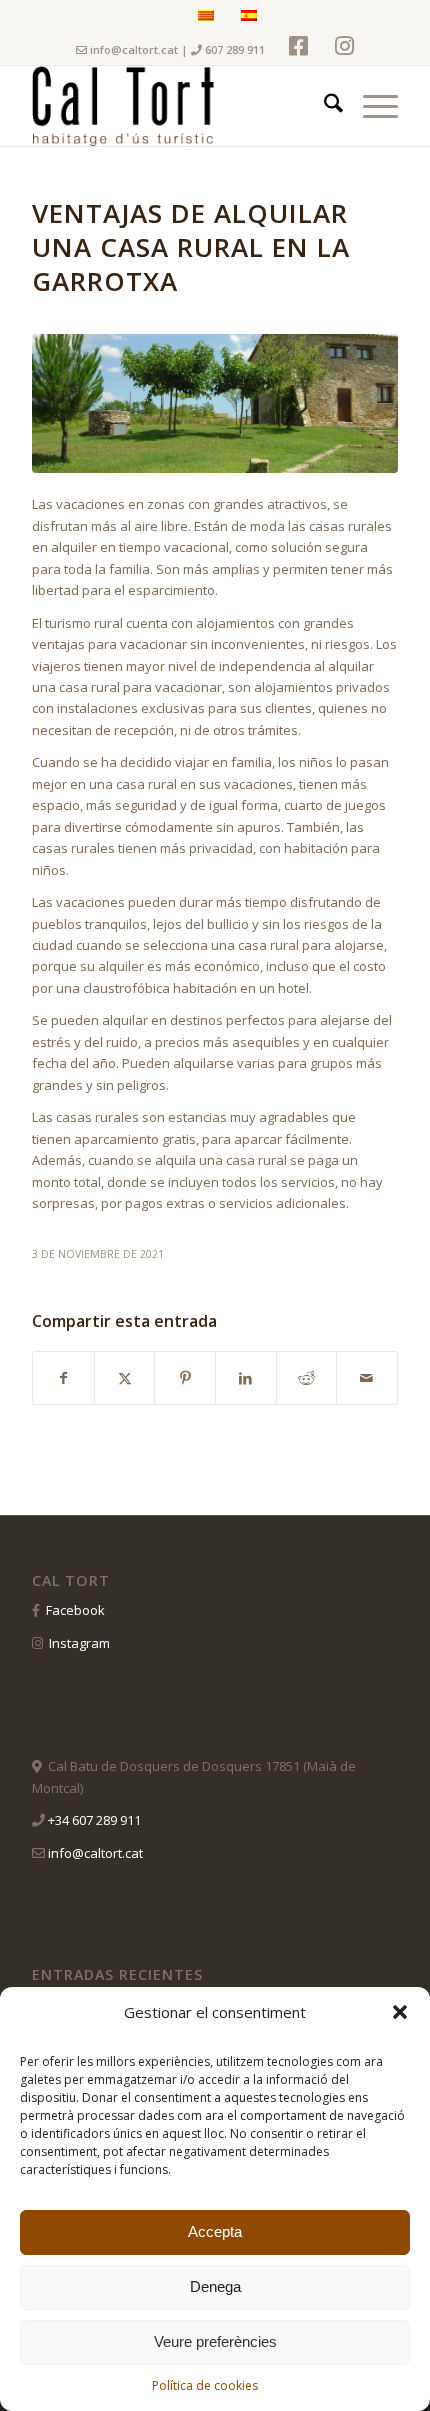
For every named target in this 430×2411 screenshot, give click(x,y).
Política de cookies (205, 2385)
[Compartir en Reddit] (307, 1378)
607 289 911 (233, 49)
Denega (215, 2286)
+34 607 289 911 (94, 1820)
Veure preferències (215, 2341)
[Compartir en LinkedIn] (246, 1378)
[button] (400, 2012)
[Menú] (370, 106)
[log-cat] (178, 106)
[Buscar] (323, 106)
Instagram (79, 1643)
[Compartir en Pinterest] (185, 1378)
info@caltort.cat (134, 49)
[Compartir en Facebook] (63, 1378)
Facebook (75, 1610)
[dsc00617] (215, 403)
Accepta (215, 2231)
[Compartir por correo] (367, 1378)
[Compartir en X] (125, 1378)
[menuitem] (323, 106)
